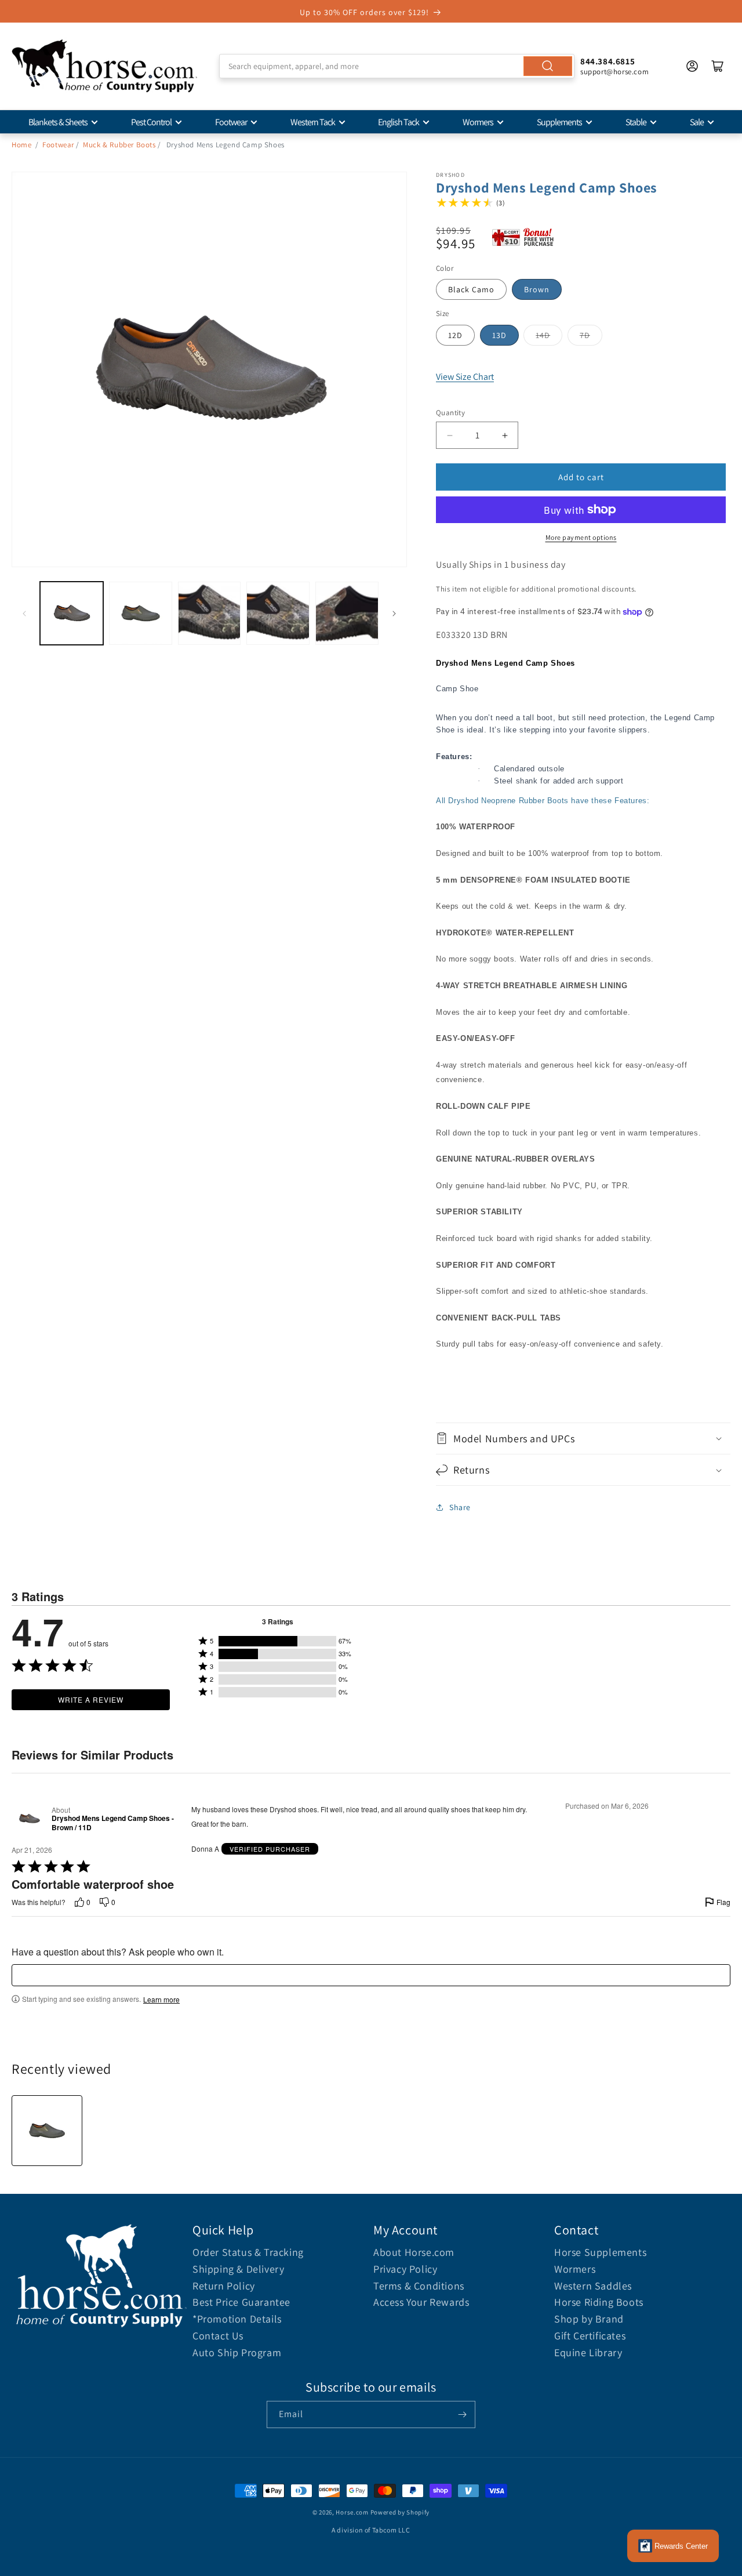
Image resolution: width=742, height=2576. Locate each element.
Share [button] (460, 1507)
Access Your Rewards (421, 2302)
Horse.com (352, 2512)
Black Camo (471, 289)
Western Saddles (593, 2286)
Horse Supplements (600, 2252)
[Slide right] (394, 614)
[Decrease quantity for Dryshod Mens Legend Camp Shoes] (450, 435)
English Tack (399, 122)
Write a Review (91, 1699)
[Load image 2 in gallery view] (141, 613)
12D (455, 335)
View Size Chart (465, 377)
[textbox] (371, 1975)
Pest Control (151, 122)
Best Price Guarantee (241, 2302)
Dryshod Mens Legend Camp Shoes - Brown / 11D (113, 1823)
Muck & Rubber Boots (119, 145)
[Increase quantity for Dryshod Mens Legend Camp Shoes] (505, 435)
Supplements (559, 122)
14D (543, 335)
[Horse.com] (104, 66)
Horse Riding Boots (599, 2302)
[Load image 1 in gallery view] (72, 613)
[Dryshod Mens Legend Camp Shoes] (47, 2131)
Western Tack (313, 122)
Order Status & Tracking (248, 2252)
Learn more (161, 2000)
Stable (636, 122)
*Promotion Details (237, 2319)
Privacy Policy (405, 2269)
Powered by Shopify (400, 2512)
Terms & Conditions (419, 2286)
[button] (583, 1438)
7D (585, 335)
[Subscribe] (462, 2414)
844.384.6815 (608, 61)
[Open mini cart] (718, 66)
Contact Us (218, 2336)
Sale (697, 122)
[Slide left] (24, 614)
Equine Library (588, 2352)
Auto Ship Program (237, 2352)
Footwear (231, 122)
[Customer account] (692, 66)
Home (21, 145)
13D (499, 335)
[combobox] (397, 66)
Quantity (450, 413)
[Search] (548, 66)
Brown (537, 289)
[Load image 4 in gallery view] (278, 613)
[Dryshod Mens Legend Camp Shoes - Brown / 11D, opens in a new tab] (29, 1819)
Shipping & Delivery (238, 2269)
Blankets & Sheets (58, 122)
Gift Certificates (590, 2336)
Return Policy (224, 2286)
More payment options (581, 537)
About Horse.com (414, 2252)
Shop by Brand (589, 2319)
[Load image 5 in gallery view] (347, 613)
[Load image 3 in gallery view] (210, 613)
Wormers (478, 122)
